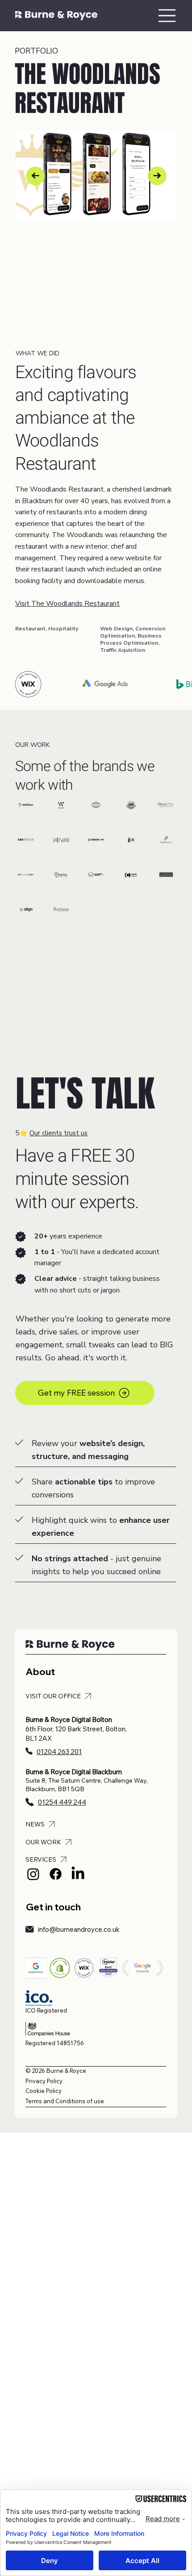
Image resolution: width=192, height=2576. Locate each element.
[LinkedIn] (78, 1874)
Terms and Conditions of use (65, 2101)
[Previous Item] (35, 176)
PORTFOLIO (36, 51)
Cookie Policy (44, 2091)
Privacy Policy (44, 2081)
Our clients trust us (58, 1133)
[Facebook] (56, 1874)
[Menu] (167, 16)
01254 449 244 (62, 1802)
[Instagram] (33, 1874)
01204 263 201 (59, 1752)
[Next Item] (157, 176)
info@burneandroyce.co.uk (79, 1929)
